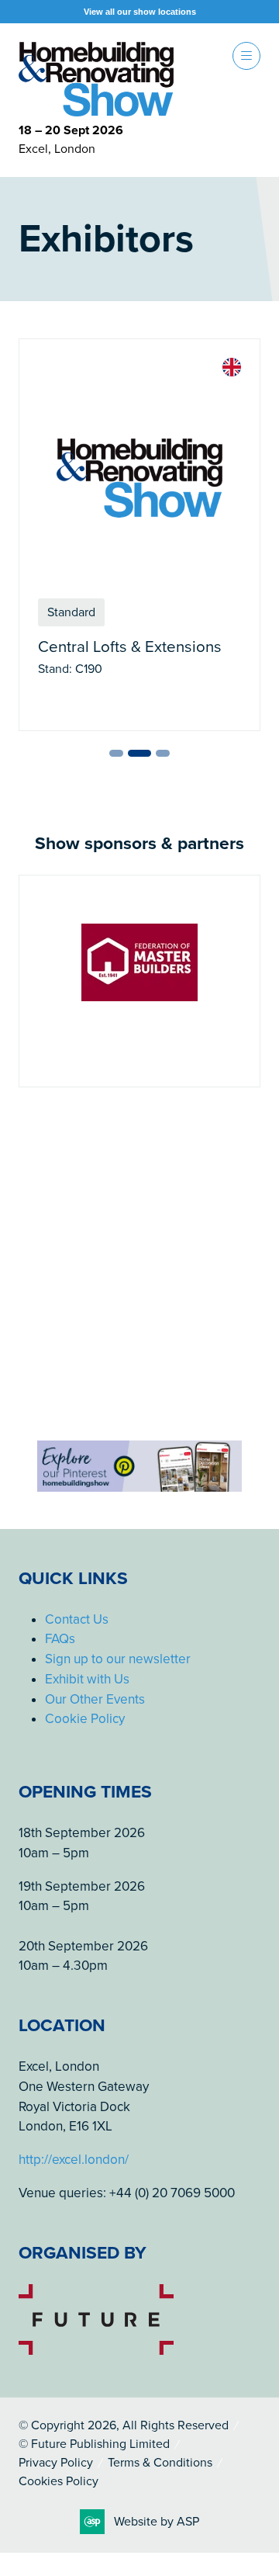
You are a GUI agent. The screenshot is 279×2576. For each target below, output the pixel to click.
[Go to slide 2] (139, 753)
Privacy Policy (56, 2463)
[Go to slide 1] (116, 753)
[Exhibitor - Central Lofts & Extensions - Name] (139, 535)
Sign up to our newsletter (118, 1659)
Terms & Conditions (160, 2463)
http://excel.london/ (74, 2160)
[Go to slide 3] (163, 753)
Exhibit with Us (87, 1679)
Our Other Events (95, 1699)
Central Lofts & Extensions (130, 647)
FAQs (60, 1639)
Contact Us (77, 1619)
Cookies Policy (59, 2481)
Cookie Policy (85, 1719)
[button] (246, 56)
